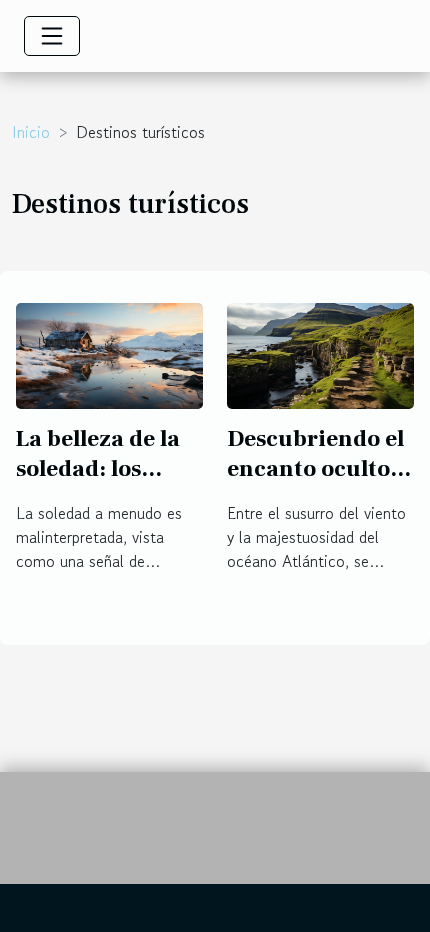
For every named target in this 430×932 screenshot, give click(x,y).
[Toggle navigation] (52, 36)
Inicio (31, 132)
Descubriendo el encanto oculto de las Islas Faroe (317, 469)
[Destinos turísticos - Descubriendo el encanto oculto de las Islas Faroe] (320, 353)
